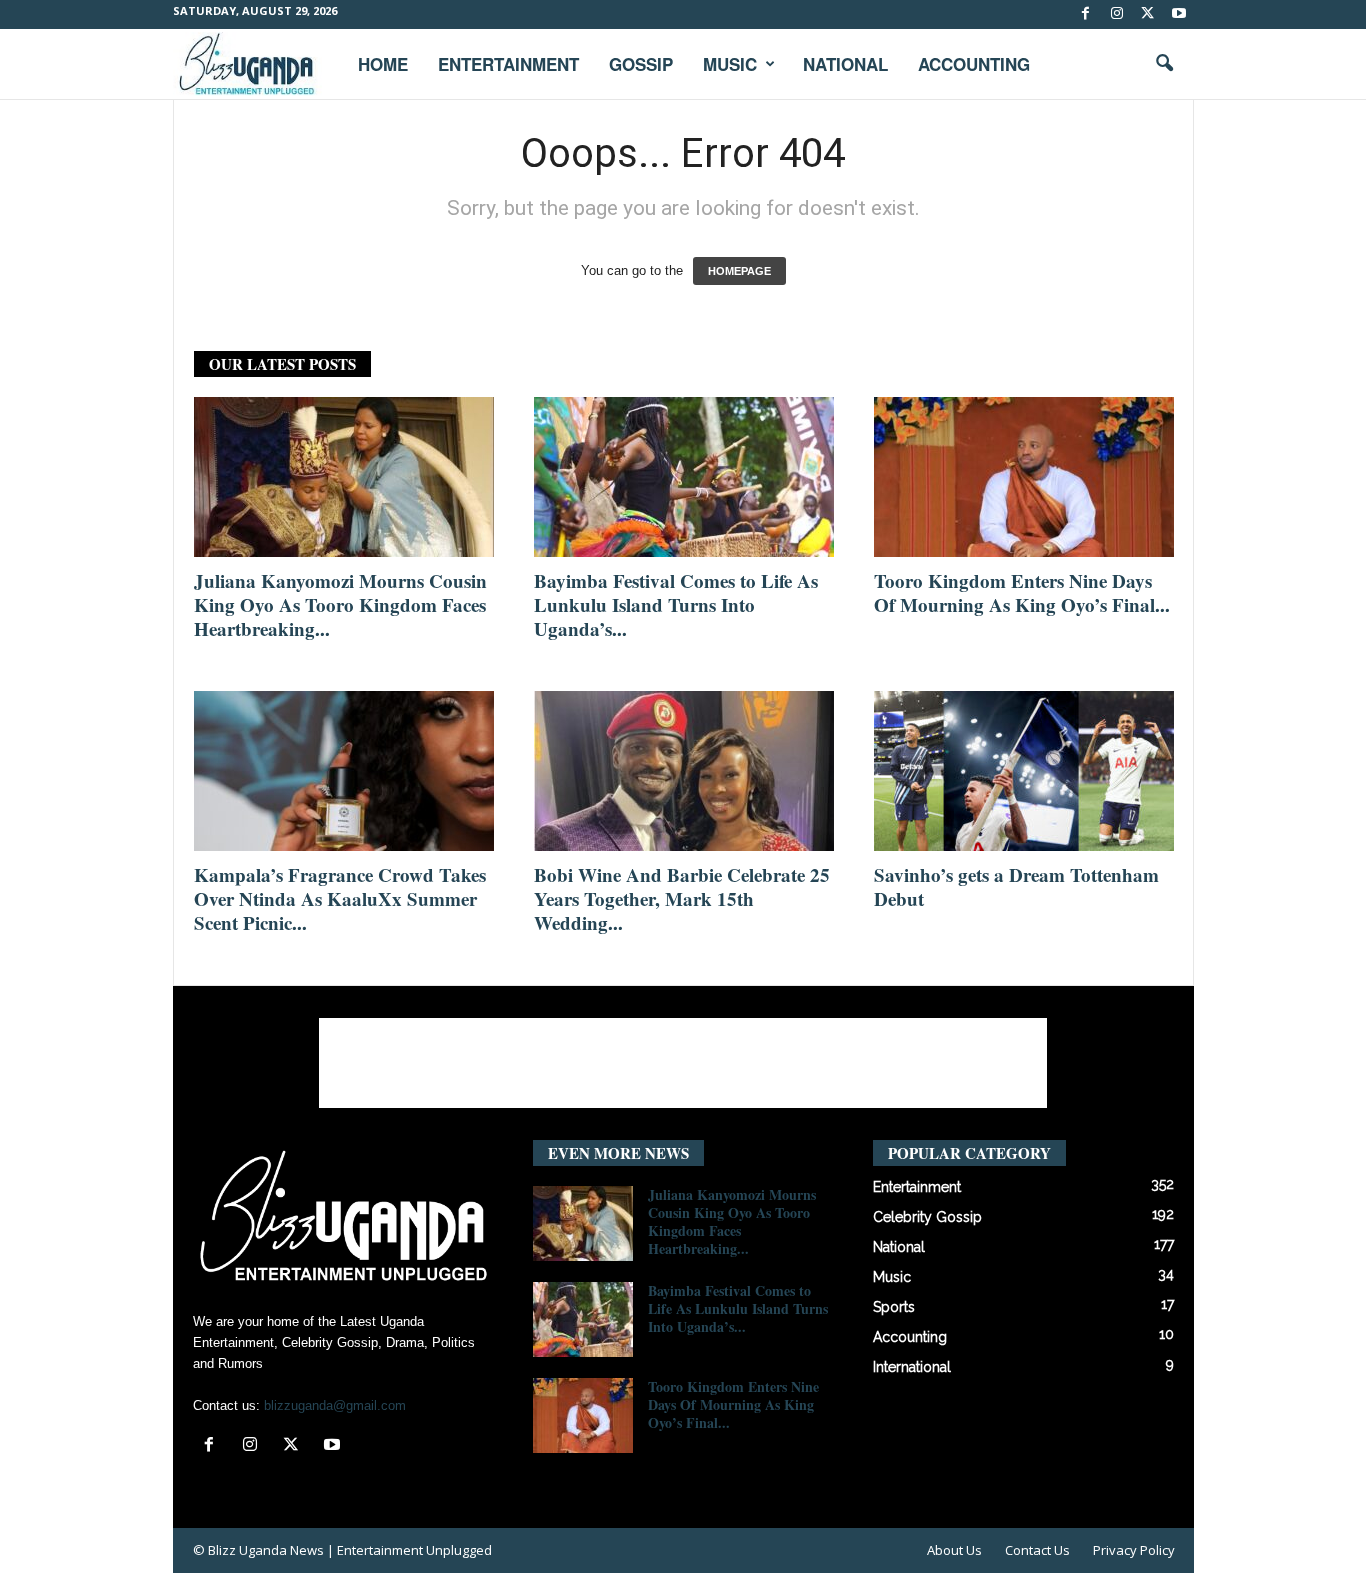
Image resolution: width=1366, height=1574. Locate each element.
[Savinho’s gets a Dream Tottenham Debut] (1024, 771)
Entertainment (508, 64)
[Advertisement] (683, 1063)
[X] (1148, 14)
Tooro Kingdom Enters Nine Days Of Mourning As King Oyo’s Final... (1022, 592)
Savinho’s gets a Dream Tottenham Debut (1016, 886)
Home (383, 64)
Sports (894, 1307)
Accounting (974, 64)
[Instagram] (1117, 14)
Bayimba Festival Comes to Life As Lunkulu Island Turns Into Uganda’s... (676, 604)
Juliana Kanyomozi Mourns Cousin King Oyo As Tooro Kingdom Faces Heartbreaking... (340, 604)
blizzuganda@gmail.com (335, 1405)
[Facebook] (1086, 14)
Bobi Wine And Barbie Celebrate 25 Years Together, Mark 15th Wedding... (682, 898)
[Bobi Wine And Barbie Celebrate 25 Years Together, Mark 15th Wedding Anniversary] (684, 771)
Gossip (641, 64)
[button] (1164, 64)
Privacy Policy (1134, 1550)
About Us (954, 1550)
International (912, 1367)
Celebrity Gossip (927, 1217)
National (845, 64)
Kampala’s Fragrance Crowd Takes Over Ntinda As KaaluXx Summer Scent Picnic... (340, 898)
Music (730, 64)
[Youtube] (1179, 14)
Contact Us (1037, 1550)
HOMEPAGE (739, 271)
